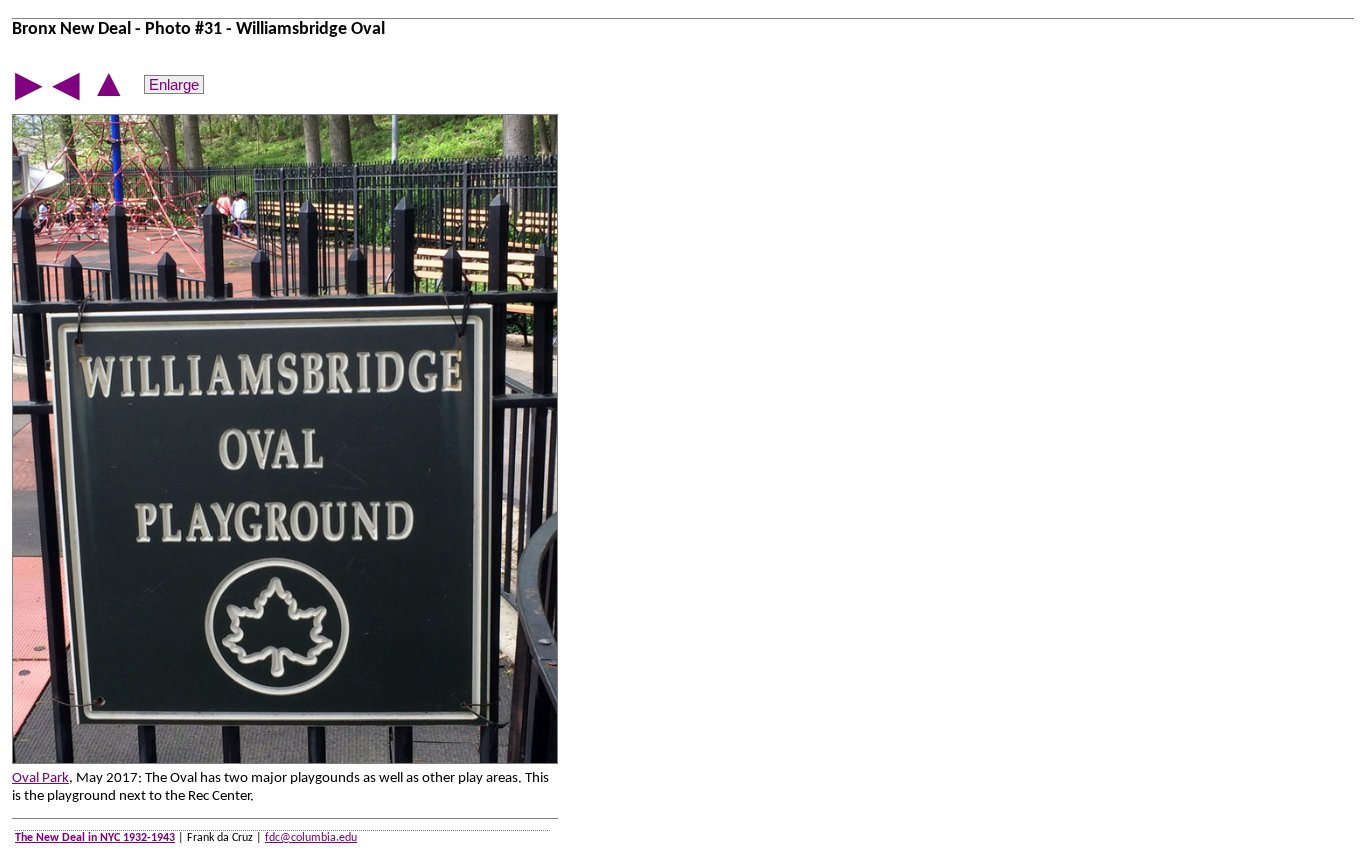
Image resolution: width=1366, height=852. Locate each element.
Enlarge (174, 84)
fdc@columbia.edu (311, 838)
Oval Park (40, 778)
